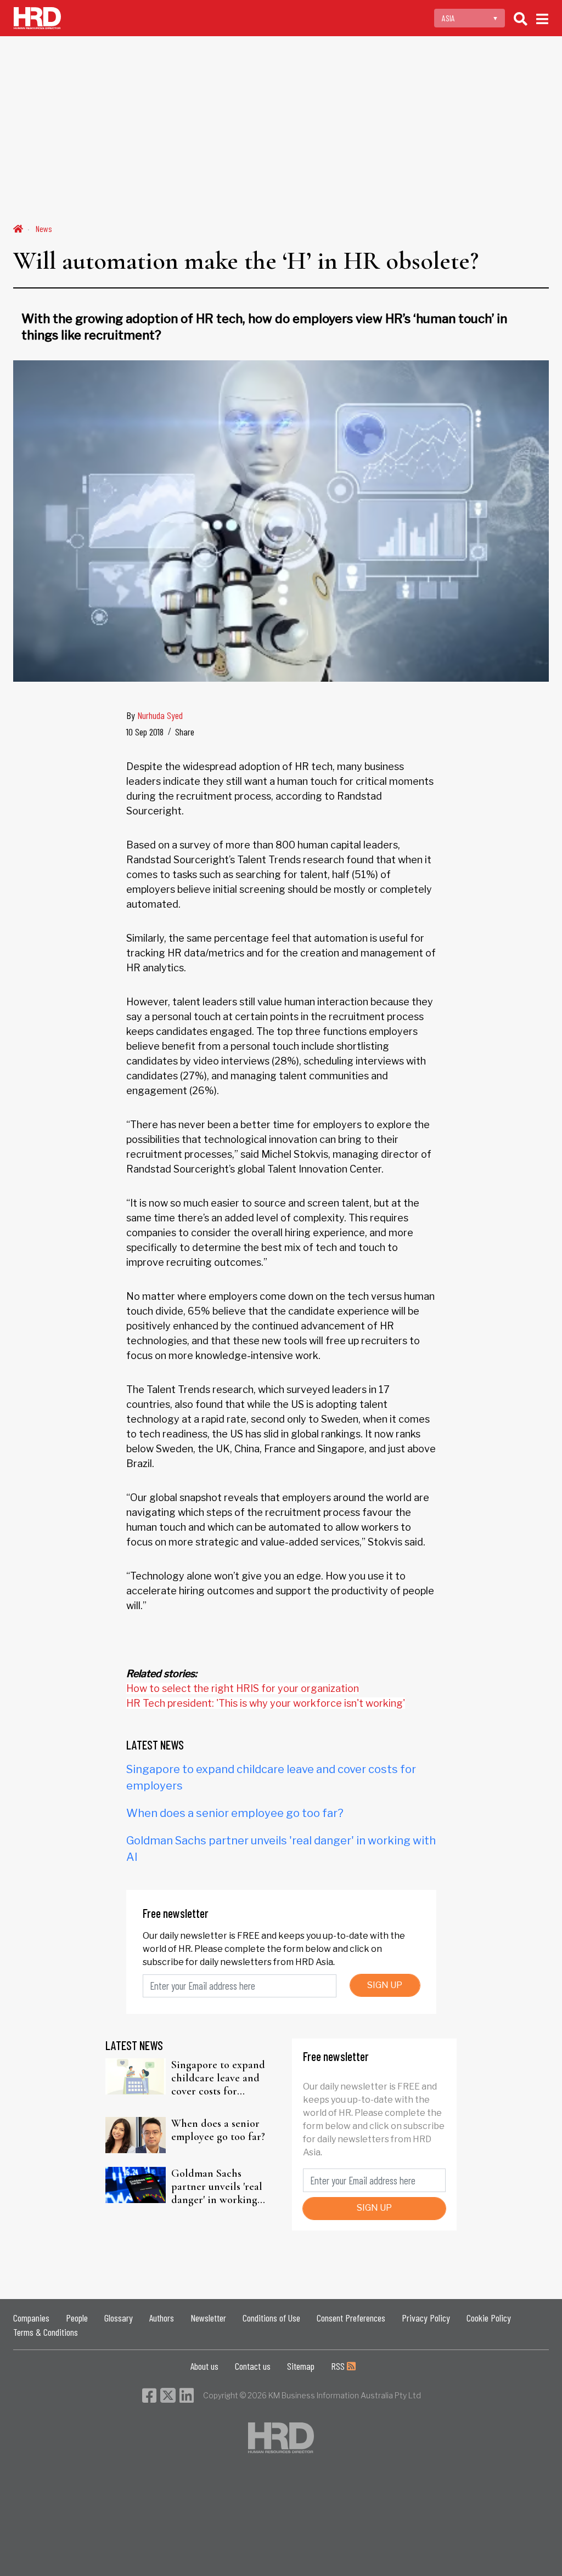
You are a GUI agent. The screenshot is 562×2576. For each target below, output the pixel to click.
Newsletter (208, 2318)
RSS (339, 2366)
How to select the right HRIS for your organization (243, 1688)
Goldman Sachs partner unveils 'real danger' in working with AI (217, 2187)
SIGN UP (385, 1985)
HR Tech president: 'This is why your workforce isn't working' (266, 1703)
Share (185, 732)
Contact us (253, 2366)
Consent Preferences (351, 2318)
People (77, 2318)
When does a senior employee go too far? (235, 1813)
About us (204, 2366)
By (154, 715)
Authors (162, 2318)
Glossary (119, 2318)
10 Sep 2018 (145, 732)
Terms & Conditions (46, 2332)
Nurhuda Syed (160, 715)
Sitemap (301, 2366)
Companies (31, 2318)
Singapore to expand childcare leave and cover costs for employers (218, 2078)
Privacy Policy (426, 2318)
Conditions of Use (271, 2318)
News (44, 228)
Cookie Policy (489, 2318)
